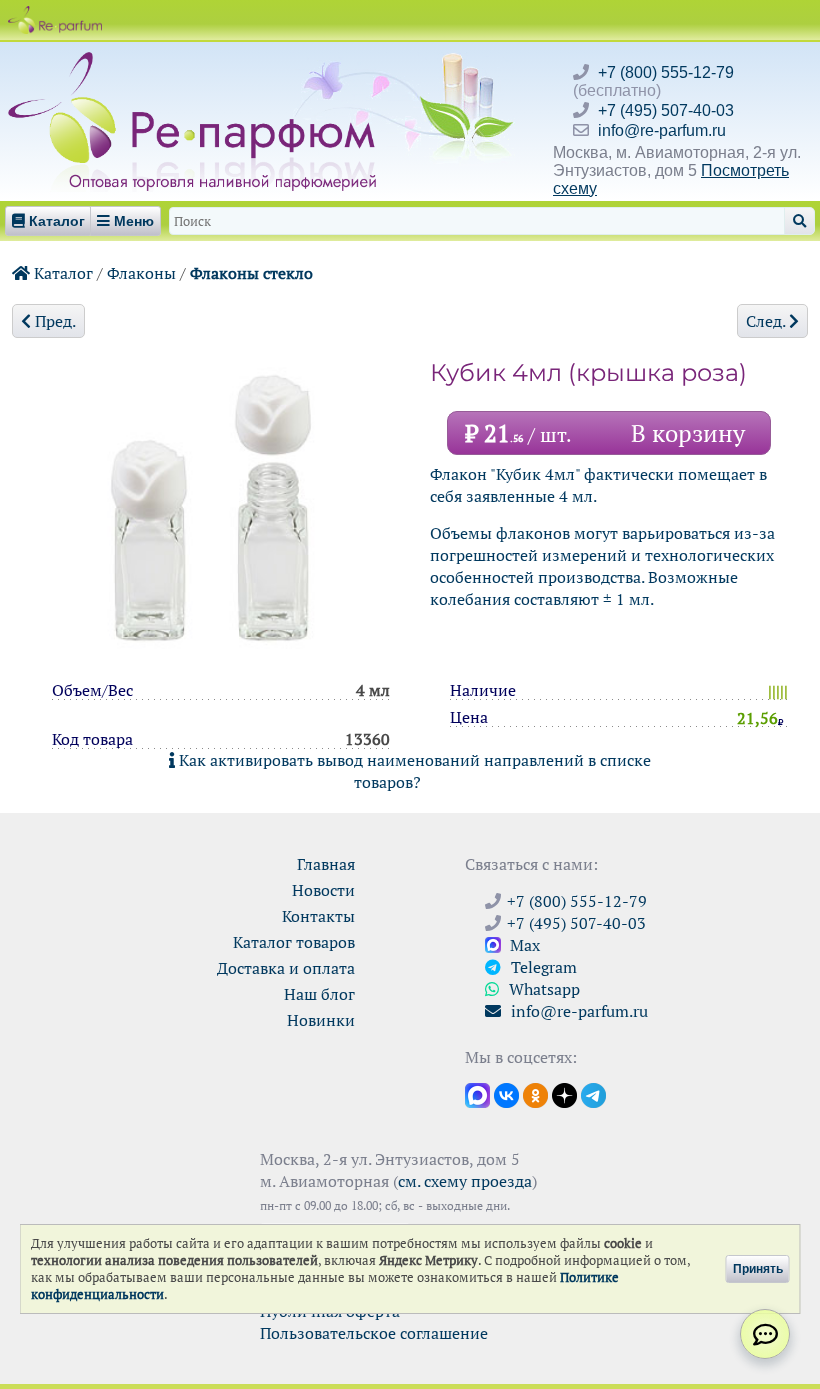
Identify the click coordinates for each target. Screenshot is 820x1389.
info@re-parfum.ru (662, 130)
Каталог (61, 273)
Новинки (321, 1020)
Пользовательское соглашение (374, 1333)
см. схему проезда (465, 1181)
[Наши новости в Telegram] (593, 1094)
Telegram (542, 967)
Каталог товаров (294, 942)
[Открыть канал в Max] (477, 1094)
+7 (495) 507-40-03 (666, 110)
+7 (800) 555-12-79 (666, 72)
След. (767, 321)
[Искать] (799, 221)
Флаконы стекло (251, 273)
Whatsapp (542, 989)
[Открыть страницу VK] (506, 1094)
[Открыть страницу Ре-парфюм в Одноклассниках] (535, 1094)
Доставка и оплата (286, 968)
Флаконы (141, 273)
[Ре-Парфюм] (194, 63)
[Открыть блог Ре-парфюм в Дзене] (564, 1094)
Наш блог (319, 994)
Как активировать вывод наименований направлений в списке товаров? (413, 771)
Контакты (318, 916)
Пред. (53, 321)
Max (523, 945)
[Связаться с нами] (765, 1334)
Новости (323, 890)
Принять (758, 1269)
